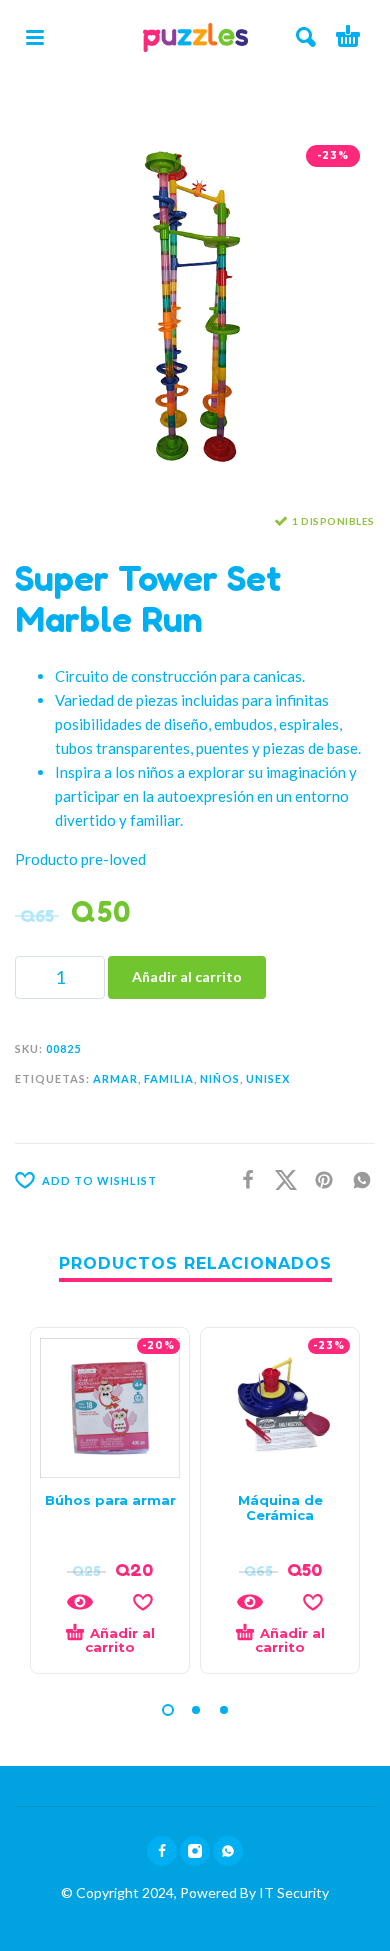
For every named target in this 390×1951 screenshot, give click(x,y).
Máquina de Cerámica (280, 1507)
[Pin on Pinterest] (318, 1178)
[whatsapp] (228, 1851)
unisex (268, 1078)
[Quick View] (80, 1602)
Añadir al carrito (187, 976)
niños (220, 1078)
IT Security (292, 1892)
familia (169, 1078)
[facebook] (162, 1851)
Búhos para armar (110, 1500)
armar (115, 1078)
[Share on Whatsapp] (356, 1178)
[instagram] (195, 1851)
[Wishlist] (143, 1602)
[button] (35, 37)
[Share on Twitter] (280, 1178)
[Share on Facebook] (242, 1178)
